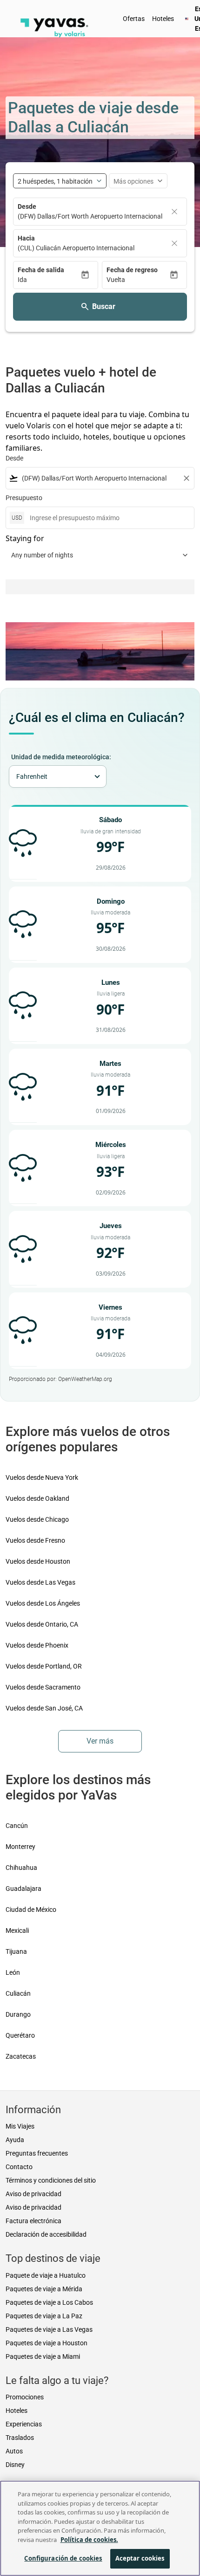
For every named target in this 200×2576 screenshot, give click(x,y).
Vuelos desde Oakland (37, 1498)
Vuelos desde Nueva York (42, 1477)
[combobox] (100, 478)
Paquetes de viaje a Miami (43, 2356)
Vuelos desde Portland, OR (44, 1666)
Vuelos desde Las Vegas (40, 1582)
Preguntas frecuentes (37, 2153)
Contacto (19, 2167)
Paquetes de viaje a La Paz (44, 2316)
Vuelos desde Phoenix (37, 1645)
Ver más (100, 1741)
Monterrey (20, 1847)
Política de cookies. (89, 2540)
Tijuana (16, 1951)
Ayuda (15, 2140)
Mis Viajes (20, 2126)
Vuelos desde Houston (38, 1561)
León (13, 1972)
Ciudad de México (31, 1910)
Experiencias (24, 2424)
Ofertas (134, 19)
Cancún (17, 1826)
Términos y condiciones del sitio (51, 2180)
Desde (27, 206)
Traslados (20, 2438)
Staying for (25, 538)
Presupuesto (24, 498)
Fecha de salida (41, 270)
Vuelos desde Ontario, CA (42, 1624)
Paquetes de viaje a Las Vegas (49, 2329)
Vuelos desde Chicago (37, 1519)
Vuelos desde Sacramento (43, 1687)
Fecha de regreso (132, 270)
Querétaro (20, 2035)
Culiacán (18, 1993)
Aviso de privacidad (33, 2194)
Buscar (104, 306)
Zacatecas (21, 2056)
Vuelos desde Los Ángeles (43, 1603)
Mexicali (17, 1930)
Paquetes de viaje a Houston (47, 2343)
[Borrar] (174, 212)
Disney (15, 2465)
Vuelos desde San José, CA (44, 1708)
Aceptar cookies (140, 2558)
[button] (49, 280)
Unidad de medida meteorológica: (61, 757)
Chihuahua (21, 1868)
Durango (18, 2014)
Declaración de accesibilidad (46, 2234)
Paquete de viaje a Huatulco (46, 2275)
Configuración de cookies (63, 2558)
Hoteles (163, 19)
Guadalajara (23, 1889)
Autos (14, 2451)
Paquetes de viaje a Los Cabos (49, 2302)
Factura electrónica (33, 2221)
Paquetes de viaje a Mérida (44, 2289)
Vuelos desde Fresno (35, 1540)
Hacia (26, 238)
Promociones (25, 2397)
